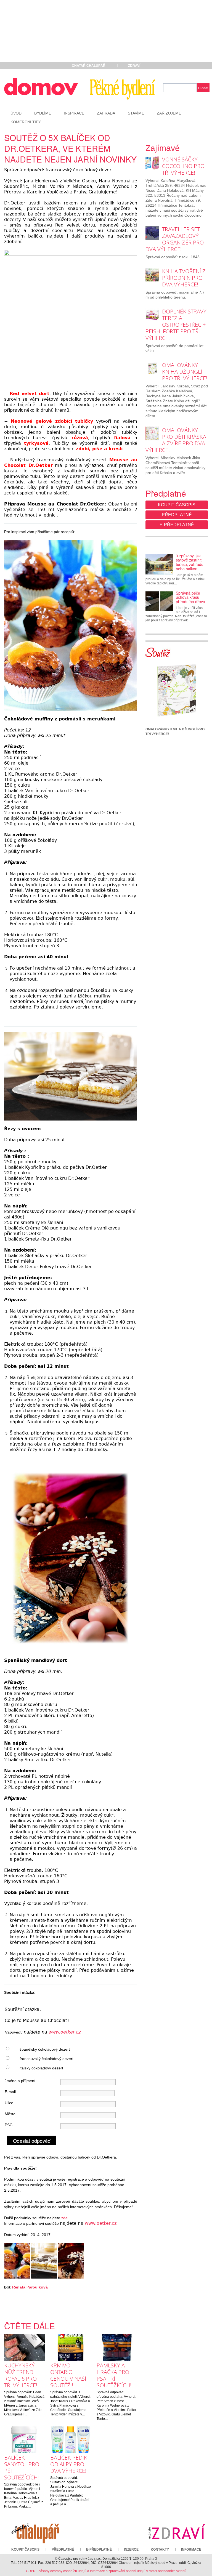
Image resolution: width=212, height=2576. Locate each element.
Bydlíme (43, 113)
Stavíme (136, 113)
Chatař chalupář (89, 66)
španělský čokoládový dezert (45, 2049)
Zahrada (106, 113)
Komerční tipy (26, 122)
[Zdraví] (177, 2531)
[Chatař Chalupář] (35, 2531)
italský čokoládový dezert (41, 2068)
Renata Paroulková (30, 2287)
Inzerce (131, 2550)
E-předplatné (177, 525)
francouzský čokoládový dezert (47, 2059)
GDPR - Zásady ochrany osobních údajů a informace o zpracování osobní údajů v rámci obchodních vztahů (106, 2571)
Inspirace (74, 113)
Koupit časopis (177, 505)
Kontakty (160, 2550)
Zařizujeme (169, 113)
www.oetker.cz (65, 2032)
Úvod (16, 113)
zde (64, 2218)
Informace (191, 2550)
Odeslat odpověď (32, 2141)
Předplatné (177, 515)
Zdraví (134, 66)
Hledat (203, 88)
